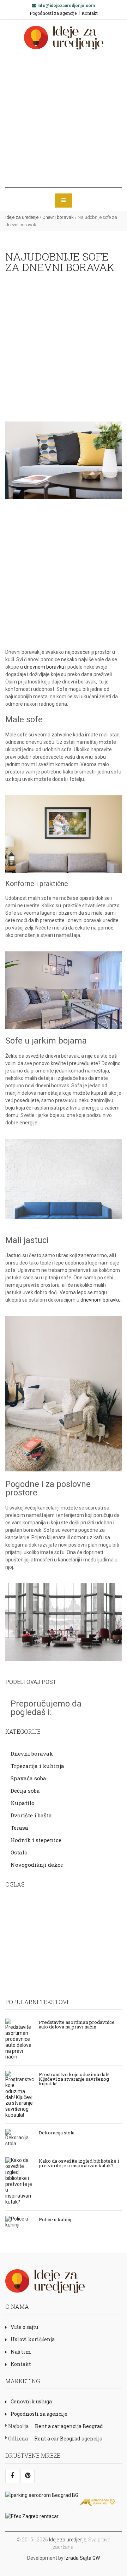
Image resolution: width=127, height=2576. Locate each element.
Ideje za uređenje (22, 217)
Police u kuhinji (56, 2219)
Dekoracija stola (57, 2132)
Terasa (19, 1828)
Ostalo (19, 1852)
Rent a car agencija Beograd (69, 2426)
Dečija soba (25, 1791)
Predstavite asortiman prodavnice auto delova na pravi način (77, 2024)
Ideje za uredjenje (68, 2540)
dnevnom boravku (44, 667)
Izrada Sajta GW (82, 2558)
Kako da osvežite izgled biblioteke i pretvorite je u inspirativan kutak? (79, 2163)
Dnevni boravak (58, 217)
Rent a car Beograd (57, 2438)
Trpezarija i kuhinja (37, 1766)
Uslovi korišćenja (33, 2339)
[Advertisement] (64, 119)
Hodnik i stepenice (36, 1840)
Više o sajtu (24, 2327)
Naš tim (21, 2352)
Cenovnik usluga (31, 2401)
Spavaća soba (28, 1778)
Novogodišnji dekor (37, 1865)
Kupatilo (23, 1803)
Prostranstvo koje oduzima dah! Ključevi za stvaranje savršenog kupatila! (74, 2079)
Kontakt (90, 13)
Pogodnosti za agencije (53, 13)
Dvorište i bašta (31, 1815)
